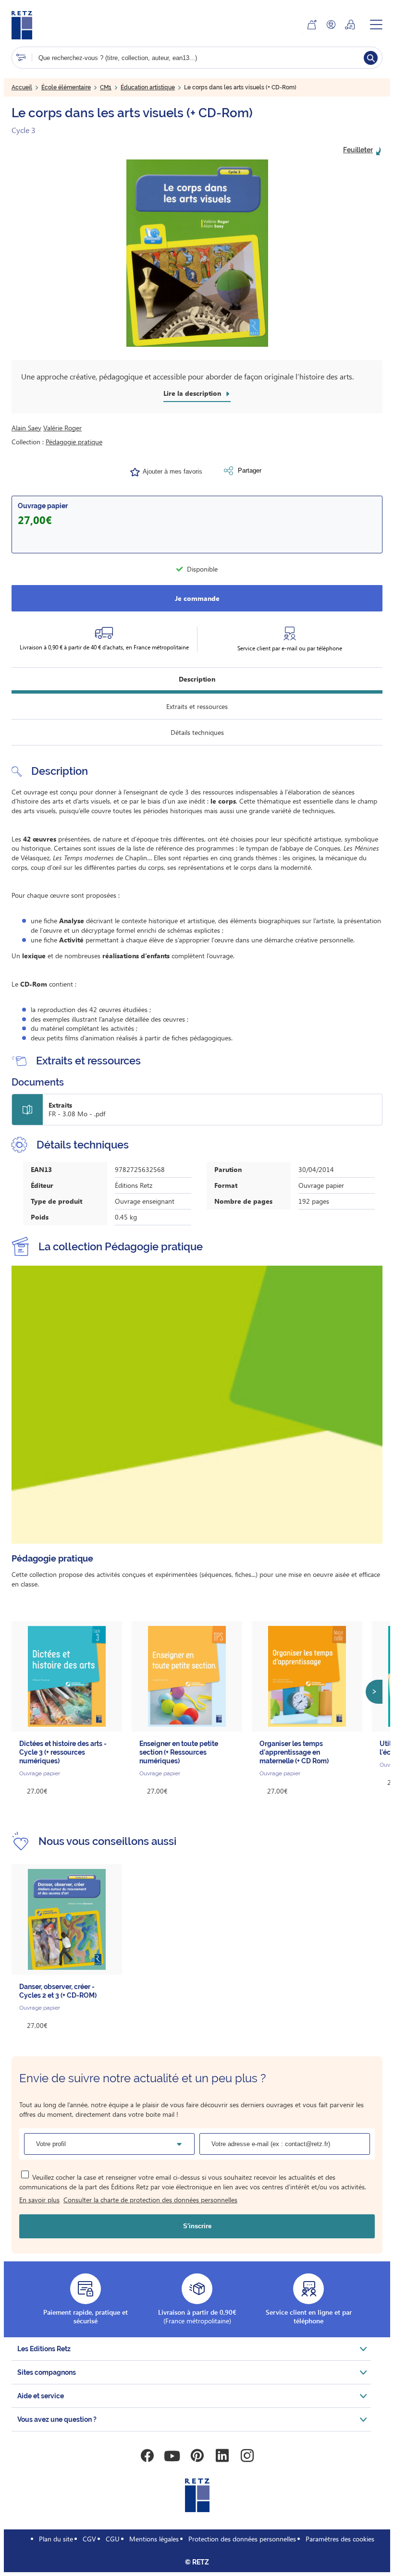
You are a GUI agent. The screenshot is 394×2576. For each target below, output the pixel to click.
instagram (247, 2456)
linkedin (222, 2456)
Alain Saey (26, 428)
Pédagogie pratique (74, 442)
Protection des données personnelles (242, 2539)
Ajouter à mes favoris (172, 471)
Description (197, 679)
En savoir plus (39, 2200)
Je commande (197, 598)
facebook (147, 2456)
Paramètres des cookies (340, 2539)
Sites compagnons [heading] (47, 2372)
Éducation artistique (148, 87)
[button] (197, 253)
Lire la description (192, 393)
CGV (89, 2539)
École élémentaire (66, 87)
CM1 (106, 87)
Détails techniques (197, 732)
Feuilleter (358, 150)
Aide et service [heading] (41, 2396)
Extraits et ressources (197, 706)
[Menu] (376, 24)
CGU (113, 2539)
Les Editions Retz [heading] (44, 2349)
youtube (172, 2456)
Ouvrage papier (43, 506)
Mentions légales (154, 2539)
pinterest (197, 2456)
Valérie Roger (62, 428)
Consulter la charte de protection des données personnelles (150, 2200)
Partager (250, 470)
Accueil (22, 87)
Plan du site (56, 2539)
